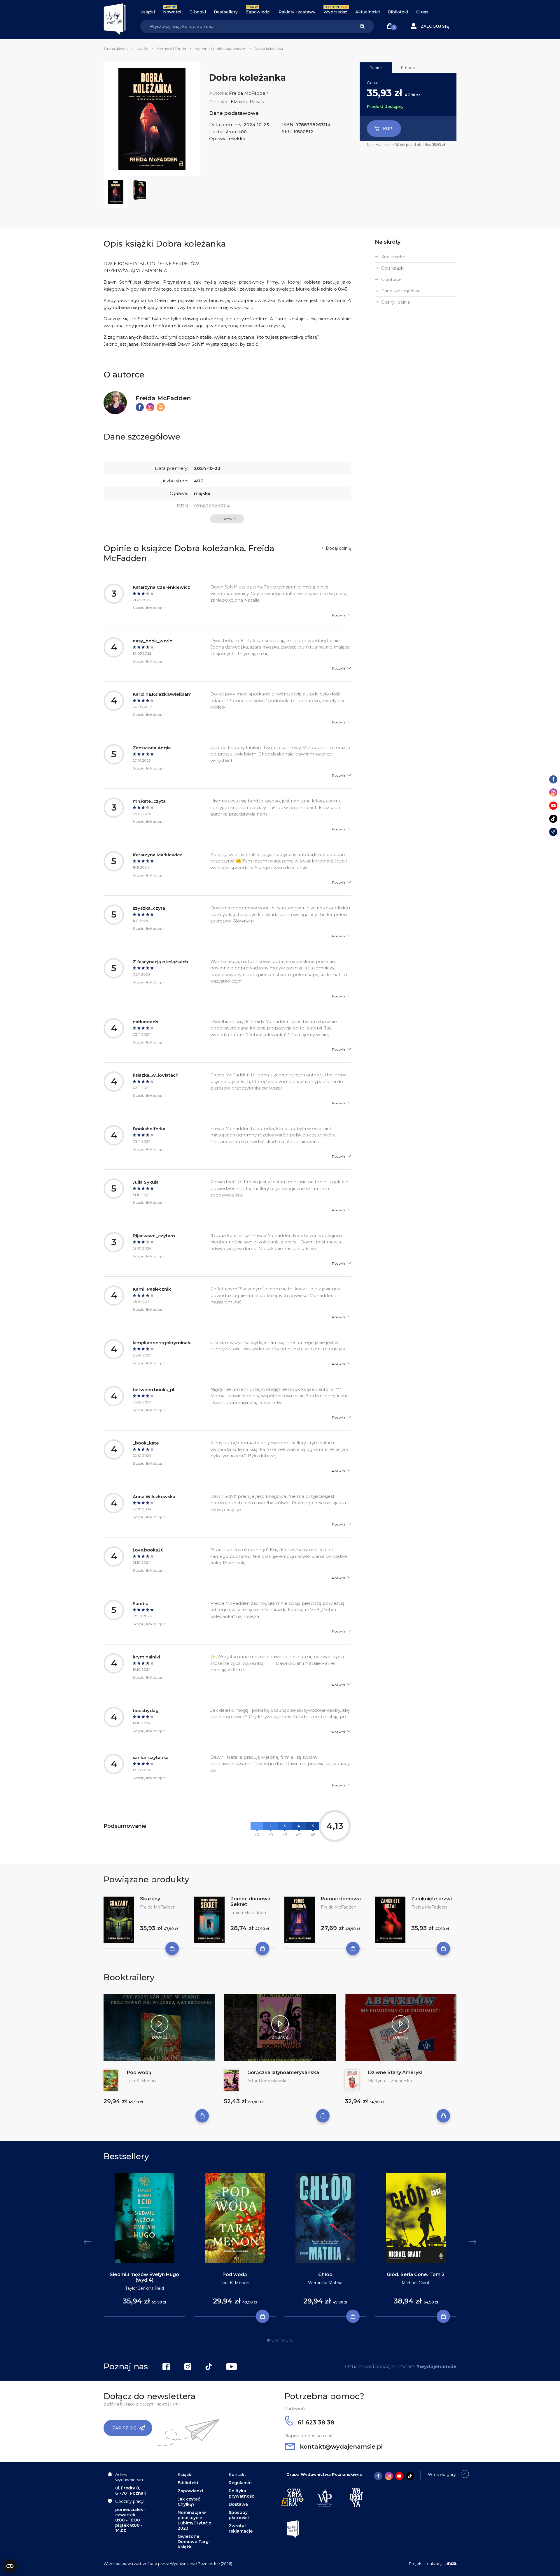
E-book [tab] (408, 68)
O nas (422, 12)
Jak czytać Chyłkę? (189, 2502)
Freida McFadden (249, 93)
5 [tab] (287, 2340)
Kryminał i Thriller (171, 49)
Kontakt (237, 2475)
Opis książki (393, 268)
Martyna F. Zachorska (390, 2081)
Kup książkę (393, 257)
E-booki (198, 12)
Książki (148, 12)
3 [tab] (278, 2340)
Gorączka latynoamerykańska (283, 2072)
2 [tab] (273, 2340)
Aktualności (367, 12)
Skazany (150, 1899)
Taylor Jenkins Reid (145, 2288)
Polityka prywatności (242, 2494)
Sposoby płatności (239, 2515)
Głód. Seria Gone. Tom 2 (416, 2274)
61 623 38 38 (315, 2422)
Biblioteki (398, 12)
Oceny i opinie (396, 302)
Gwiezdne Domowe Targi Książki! (194, 2542)
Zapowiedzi (258, 12)
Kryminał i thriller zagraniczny (220, 49)
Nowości (172, 12)
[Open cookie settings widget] (10, 2566)
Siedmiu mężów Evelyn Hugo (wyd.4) (144, 2277)
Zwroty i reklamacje (241, 2528)
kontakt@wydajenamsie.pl (340, 2447)
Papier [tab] (376, 68)
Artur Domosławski (267, 2081)
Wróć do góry (442, 2475)
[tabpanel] (144, 2245)
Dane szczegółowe (401, 291)
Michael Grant (416, 2283)
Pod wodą (139, 2072)
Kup (388, 129)
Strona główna (116, 49)
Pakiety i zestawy (297, 12)
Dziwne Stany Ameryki (395, 2072)
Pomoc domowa (341, 1899)
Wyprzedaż (335, 12)
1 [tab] (268, 2340)
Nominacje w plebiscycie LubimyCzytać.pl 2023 (195, 2520)
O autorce (391, 280)
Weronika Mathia (325, 2283)
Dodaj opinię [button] (338, 548)
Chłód (325, 2274)
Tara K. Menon (141, 2081)
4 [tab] (282, 2340)
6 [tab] (292, 2340)
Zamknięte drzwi (432, 1899)
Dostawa (238, 2504)
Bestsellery (226, 12)
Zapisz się (124, 2428)
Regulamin (240, 2483)
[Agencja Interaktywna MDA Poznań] (451, 2563)
